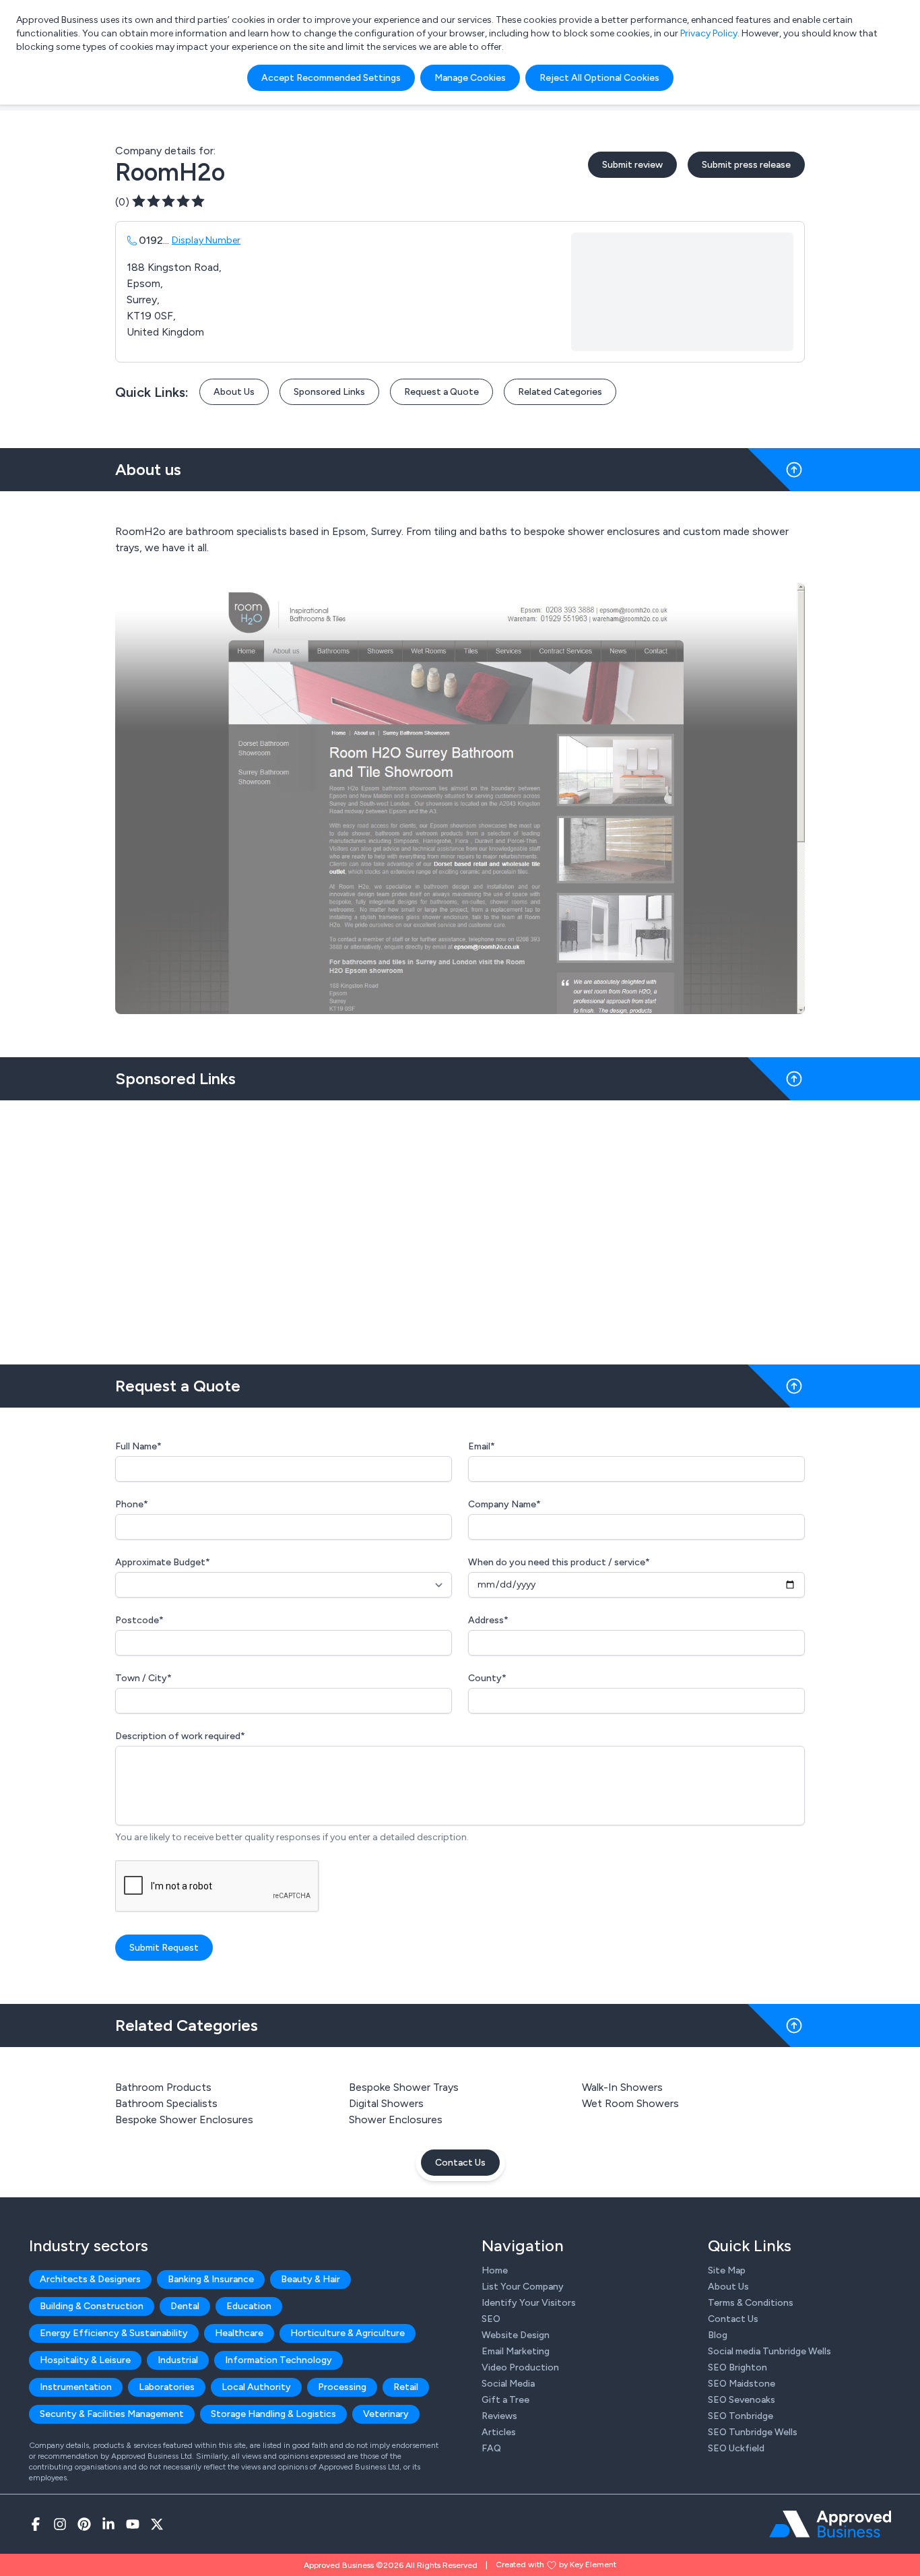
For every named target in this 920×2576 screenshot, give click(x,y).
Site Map (727, 2270)
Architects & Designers (90, 2279)
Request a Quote (441, 392)
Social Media (508, 2384)
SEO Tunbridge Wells (753, 2432)
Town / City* (143, 1678)
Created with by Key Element (556, 2565)
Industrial (178, 2360)
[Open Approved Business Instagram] (60, 2524)
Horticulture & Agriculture (348, 2333)
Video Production (520, 2367)
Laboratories (167, 2387)
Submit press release (746, 165)
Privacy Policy (709, 33)
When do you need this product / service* (559, 1562)
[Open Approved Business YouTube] (133, 2524)
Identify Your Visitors (529, 2303)
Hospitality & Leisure (85, 2360)
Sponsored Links (329, 392)
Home (495, 2270)
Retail (406, 2387)
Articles (499, 2432)
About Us (234, 392)
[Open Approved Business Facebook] (36, 2524)
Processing (342, 2387)
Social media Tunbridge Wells (769, 2351)
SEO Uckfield (736, 2448)
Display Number (206, 240)
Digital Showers (386, 2103)
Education (249, 2306)
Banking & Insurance (211, 2279)
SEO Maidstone (742, 2384)
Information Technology (278, 2360)
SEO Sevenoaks (742, 2400)
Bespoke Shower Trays (404, 2087)
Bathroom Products (163, 2087)
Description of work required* (180, 1736)
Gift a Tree (505, 2400)
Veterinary (386, 2414)
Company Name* (504, 1504)
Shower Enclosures (396, 2119)
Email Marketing (516, 2351)
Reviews (499, 2416)
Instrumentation (76, 2387)
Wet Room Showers (630, 2103)
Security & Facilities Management (112, 2414)
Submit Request (164, 1948)
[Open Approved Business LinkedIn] (108, 2524)
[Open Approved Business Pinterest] (84, 2524)
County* (487, 1678)
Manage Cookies (470, 78)
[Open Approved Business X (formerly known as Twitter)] (157, 2524)
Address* (488, 1620)
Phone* (132, 1504)
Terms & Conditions (751, 2303)
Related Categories (560, 392)
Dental (185, 2306)
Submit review (632, 165)
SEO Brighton (737, 2367)
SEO (491, 2319)
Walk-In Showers (622, 2087)
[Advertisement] (460, 1227)
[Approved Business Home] (830, 2524)
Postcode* (139, 1620)
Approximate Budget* (163, 1562)
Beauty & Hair (310, 2279)
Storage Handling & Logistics (273, 2414)
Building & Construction (92, 2306)
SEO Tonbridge (741, 2416)
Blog (718, 2335)
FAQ (491, 2448)
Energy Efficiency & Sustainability (114, 2333)
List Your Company (523, 2287)
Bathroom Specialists (166, 2103)
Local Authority (256, 2387)
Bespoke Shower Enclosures (184, 2119)
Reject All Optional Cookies (599, 78)
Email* (482, 1446)
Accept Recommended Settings (331, 78)
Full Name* (138, 1446)
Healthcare (239, 2333)
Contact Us (460, 2163)
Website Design (516, 2335)
